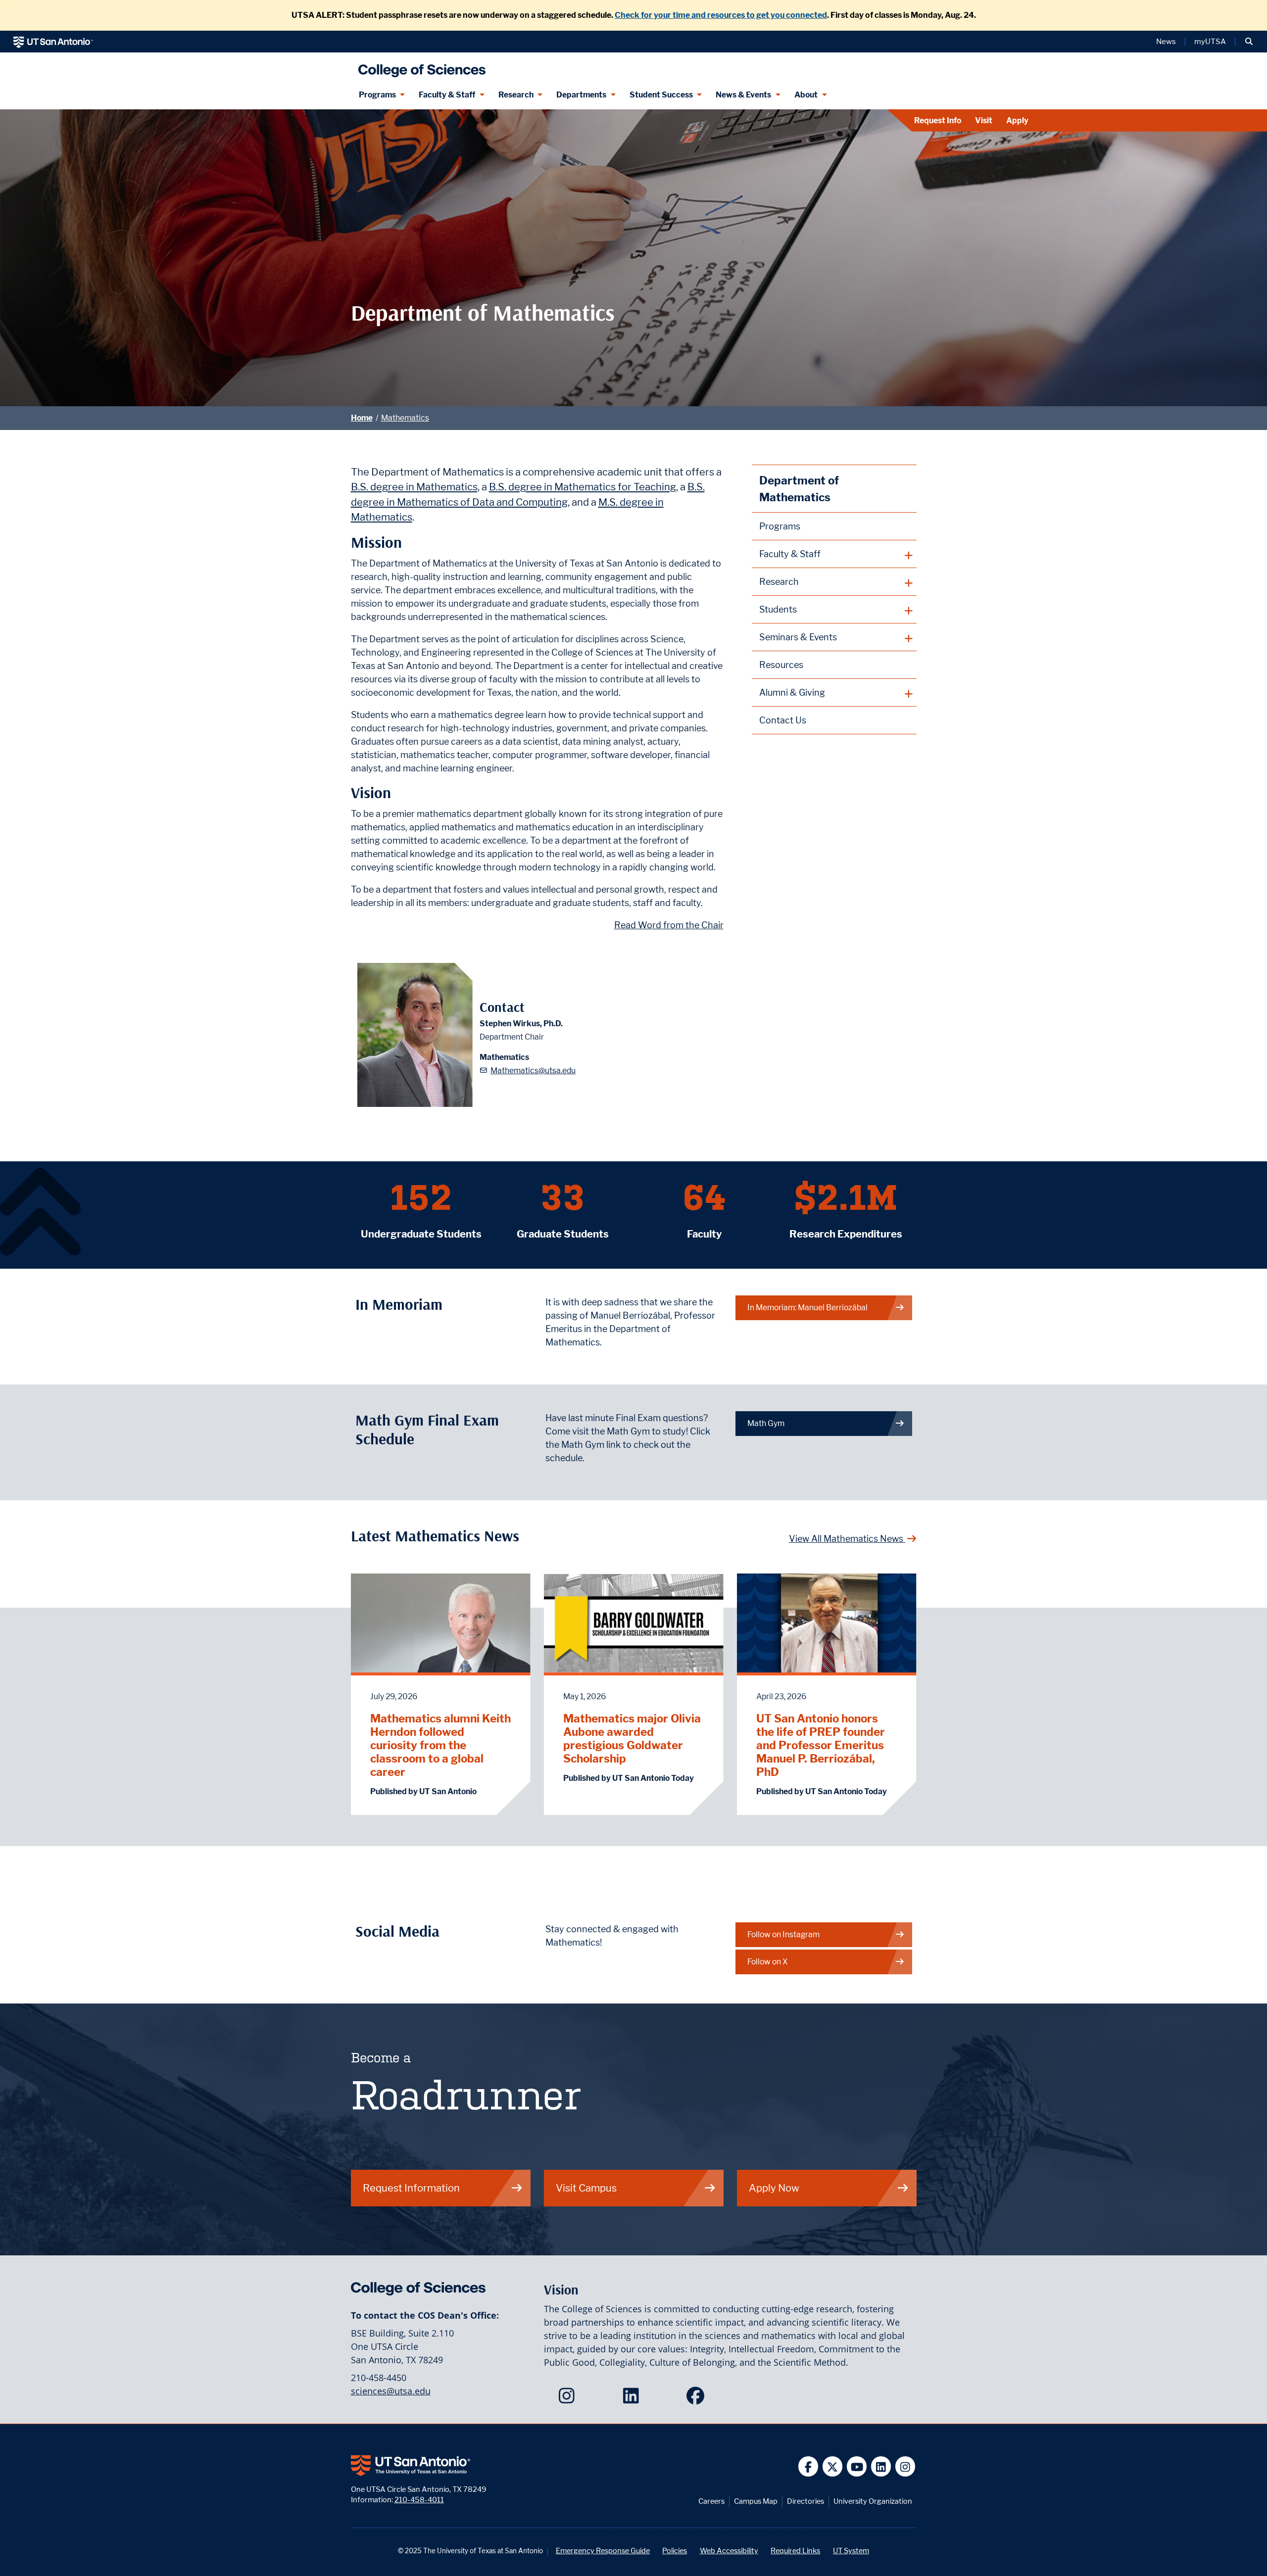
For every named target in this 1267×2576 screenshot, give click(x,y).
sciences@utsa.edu (391, 2391)
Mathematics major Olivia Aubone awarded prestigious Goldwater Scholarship (632, 1738)
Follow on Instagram (783, 1934)
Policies (675, 2551)
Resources (781, 665)
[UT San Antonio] (53, 42)
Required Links (795, 2551)
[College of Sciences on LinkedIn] (633, 2399)
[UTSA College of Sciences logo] (420, 67)
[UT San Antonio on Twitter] (833, 2466)
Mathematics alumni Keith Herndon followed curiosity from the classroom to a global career (440, 1745)
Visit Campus (586, 2188)
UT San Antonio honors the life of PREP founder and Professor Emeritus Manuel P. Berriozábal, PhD (821, 1745)
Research (516, 95)
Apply (1017, 120)
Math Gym (766, 1423)
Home (362, 418)
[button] (1249, 42)
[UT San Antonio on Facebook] (808, 2466)
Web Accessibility (729, 2551)
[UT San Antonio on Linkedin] (881, 2466)
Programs (377, 95)
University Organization (873, 2501)
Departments (581, 95)
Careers (711, 2501)
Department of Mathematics (799, 489)
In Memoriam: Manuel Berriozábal (807, 1308)
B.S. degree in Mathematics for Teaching (583, 487)
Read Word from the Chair (669, 925)
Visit (984, 120)
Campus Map (756, 2501)
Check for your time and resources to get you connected (721, 15)
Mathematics (405, 418)
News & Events (743, 95)
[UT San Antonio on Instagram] (905, 2466)
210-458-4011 (419, 2500)
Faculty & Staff (447, 95)
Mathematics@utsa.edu (533, 1071)
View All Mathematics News (847, 1539)
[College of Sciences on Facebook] (698, 2399)
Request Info (938, 120)
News (1166, 42)
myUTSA (1210, 42)
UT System (851, 2551)
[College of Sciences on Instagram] (569, 2399)
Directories (805, 2501)
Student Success (661, 95)
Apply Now (774, 2188)
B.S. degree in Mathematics (414, 487)
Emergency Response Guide (603, 2551)
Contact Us (783, 720)
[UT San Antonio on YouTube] (857, 2466)
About (806, 95)
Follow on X (768, 1962)
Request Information (411, 2188)
